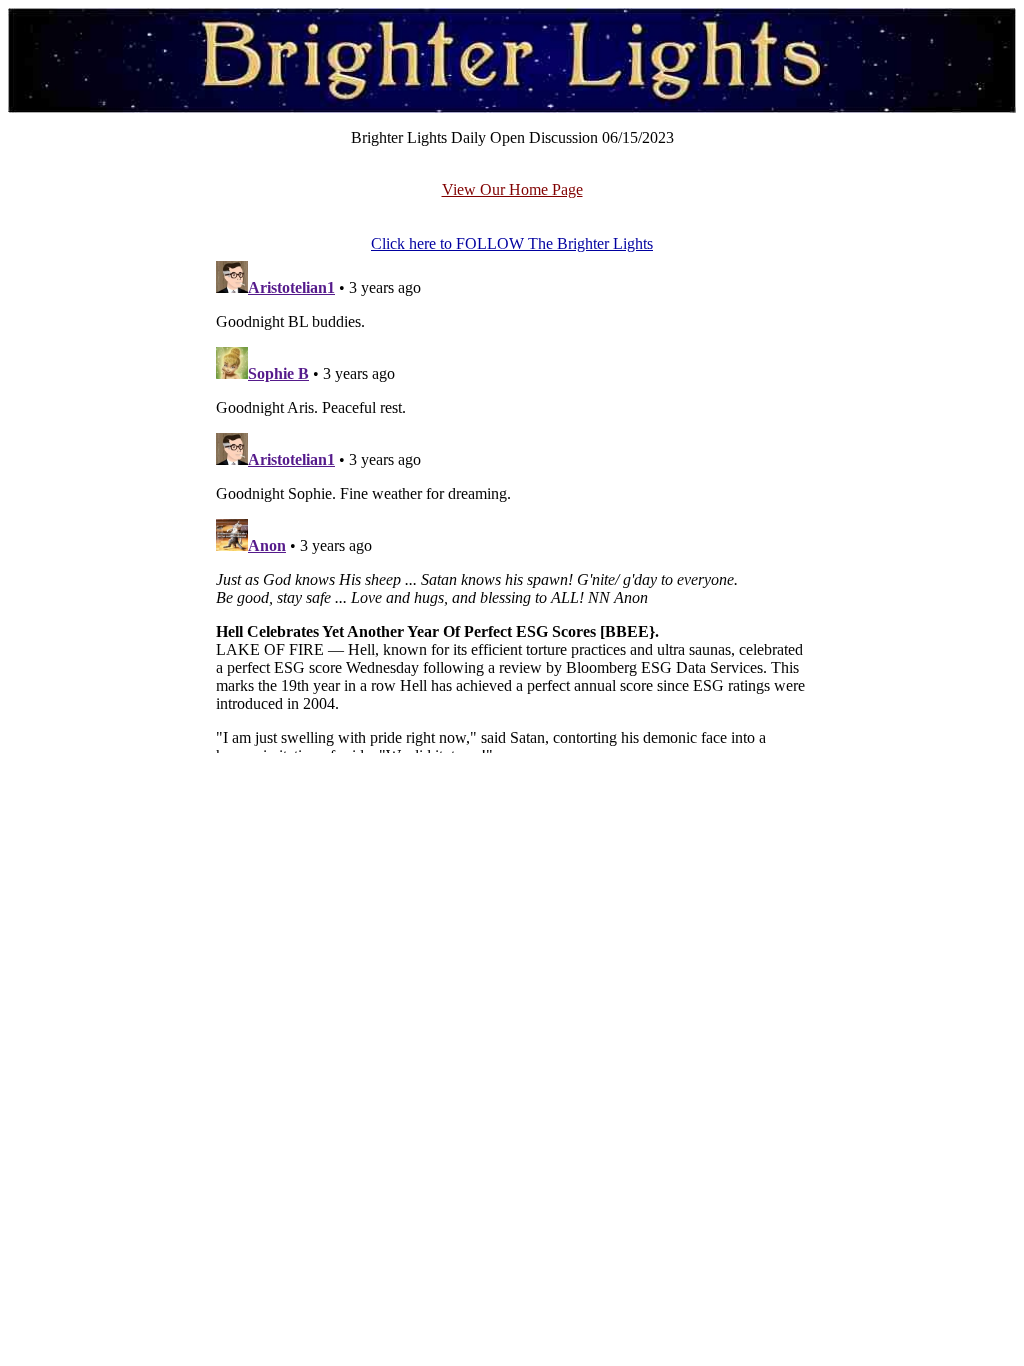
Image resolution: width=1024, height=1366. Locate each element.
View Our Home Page (512, 189)
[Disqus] (512, 503)
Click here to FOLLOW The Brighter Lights (512, 243)
